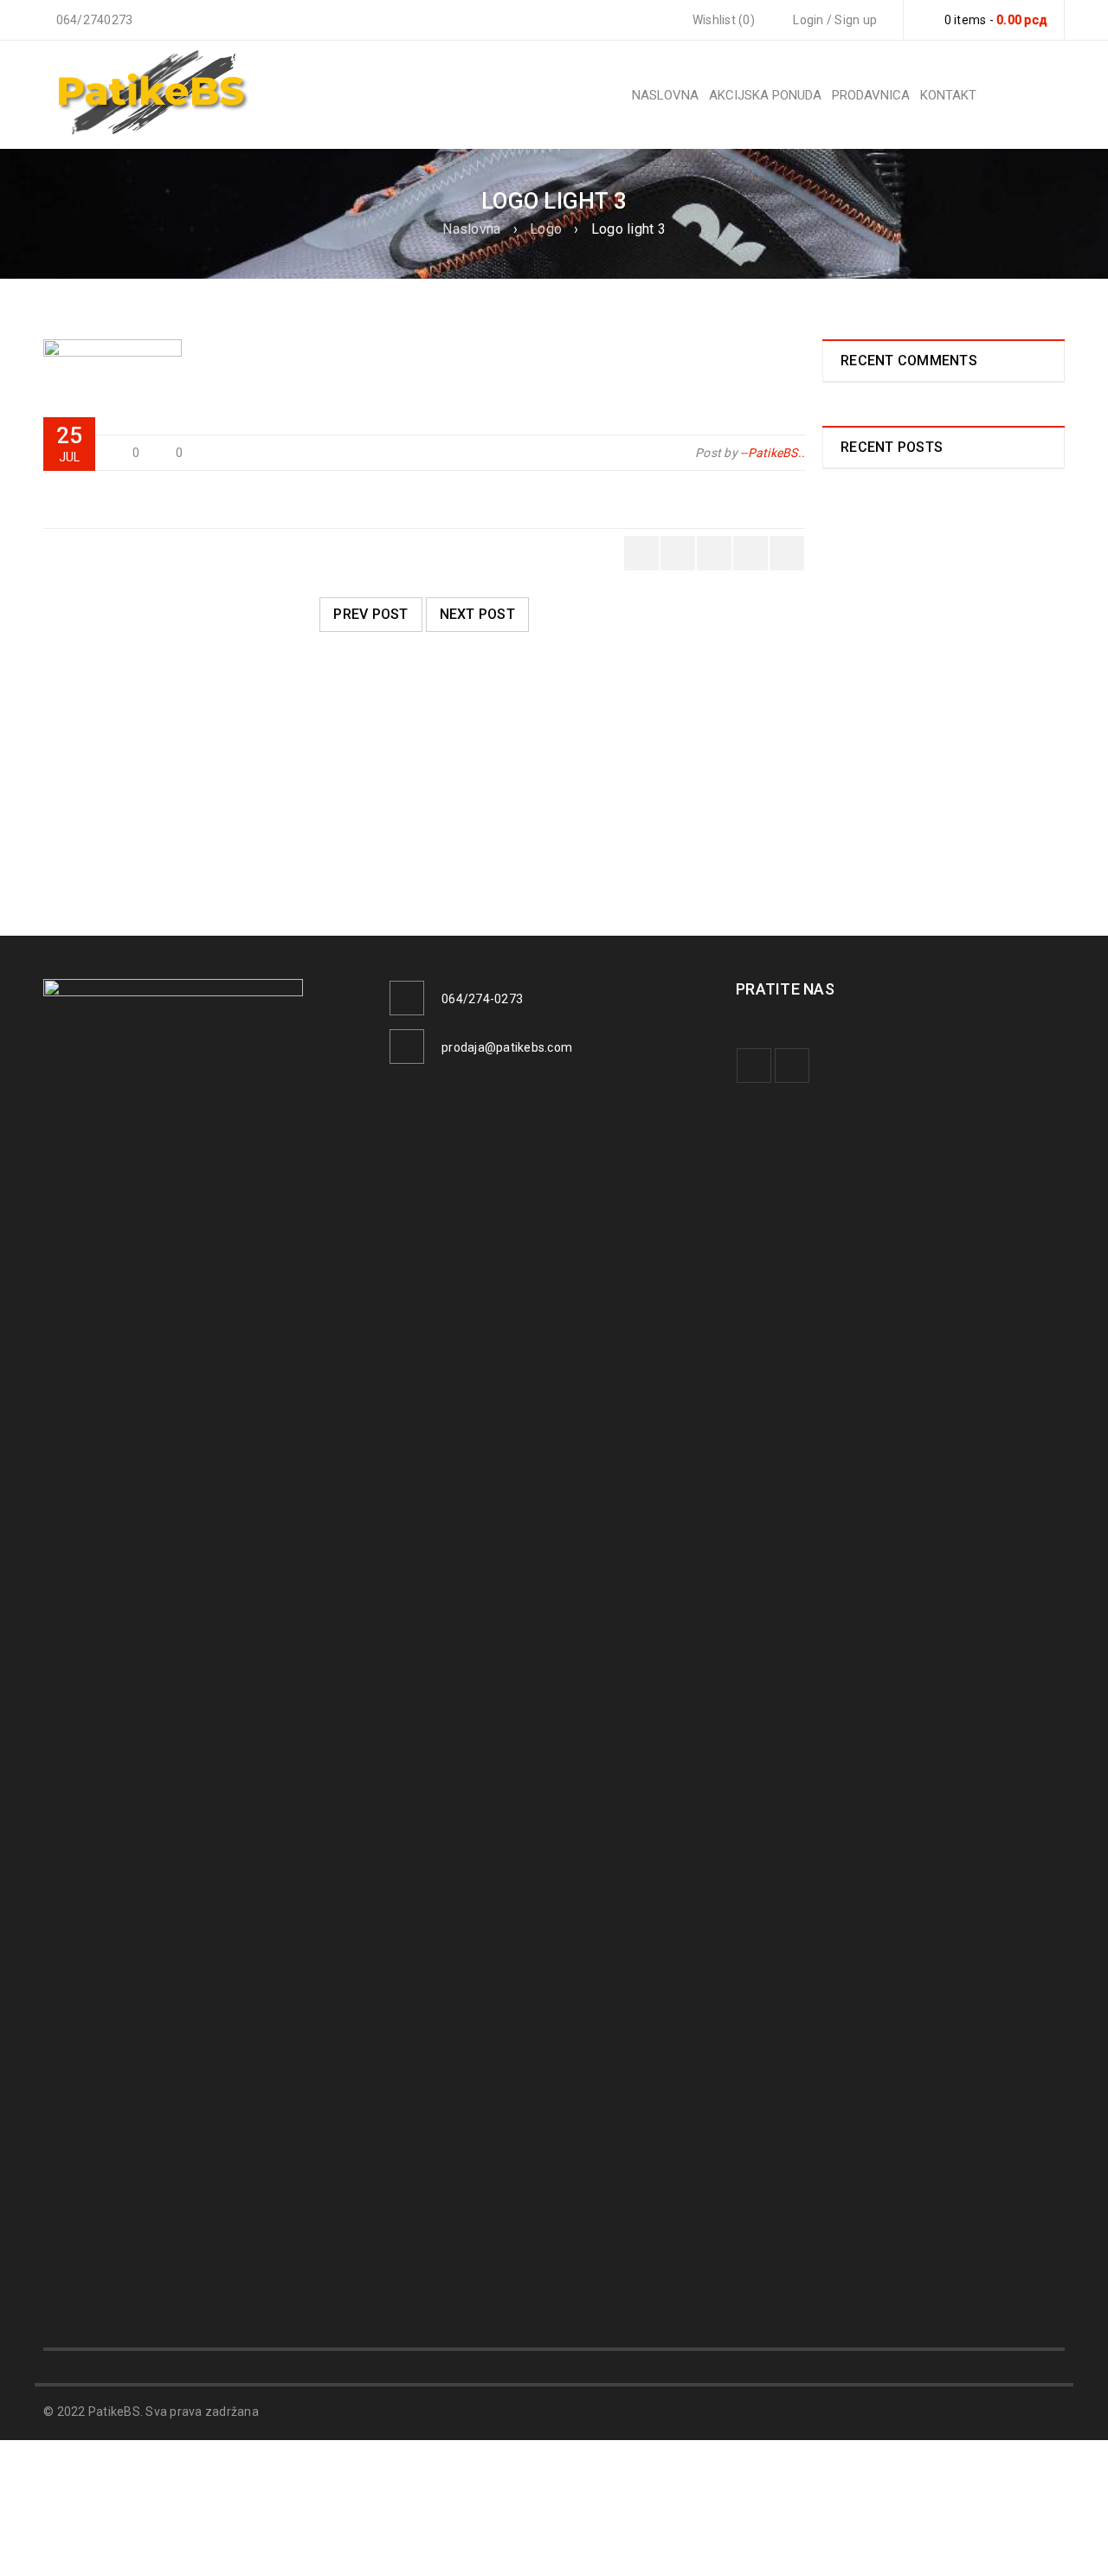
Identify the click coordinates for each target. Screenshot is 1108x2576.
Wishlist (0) (722, 20)
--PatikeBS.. (773, 453)
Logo (546, 229)
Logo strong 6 (110, 824)
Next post (477, 614)
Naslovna (471, 229)
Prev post (370, 614)
